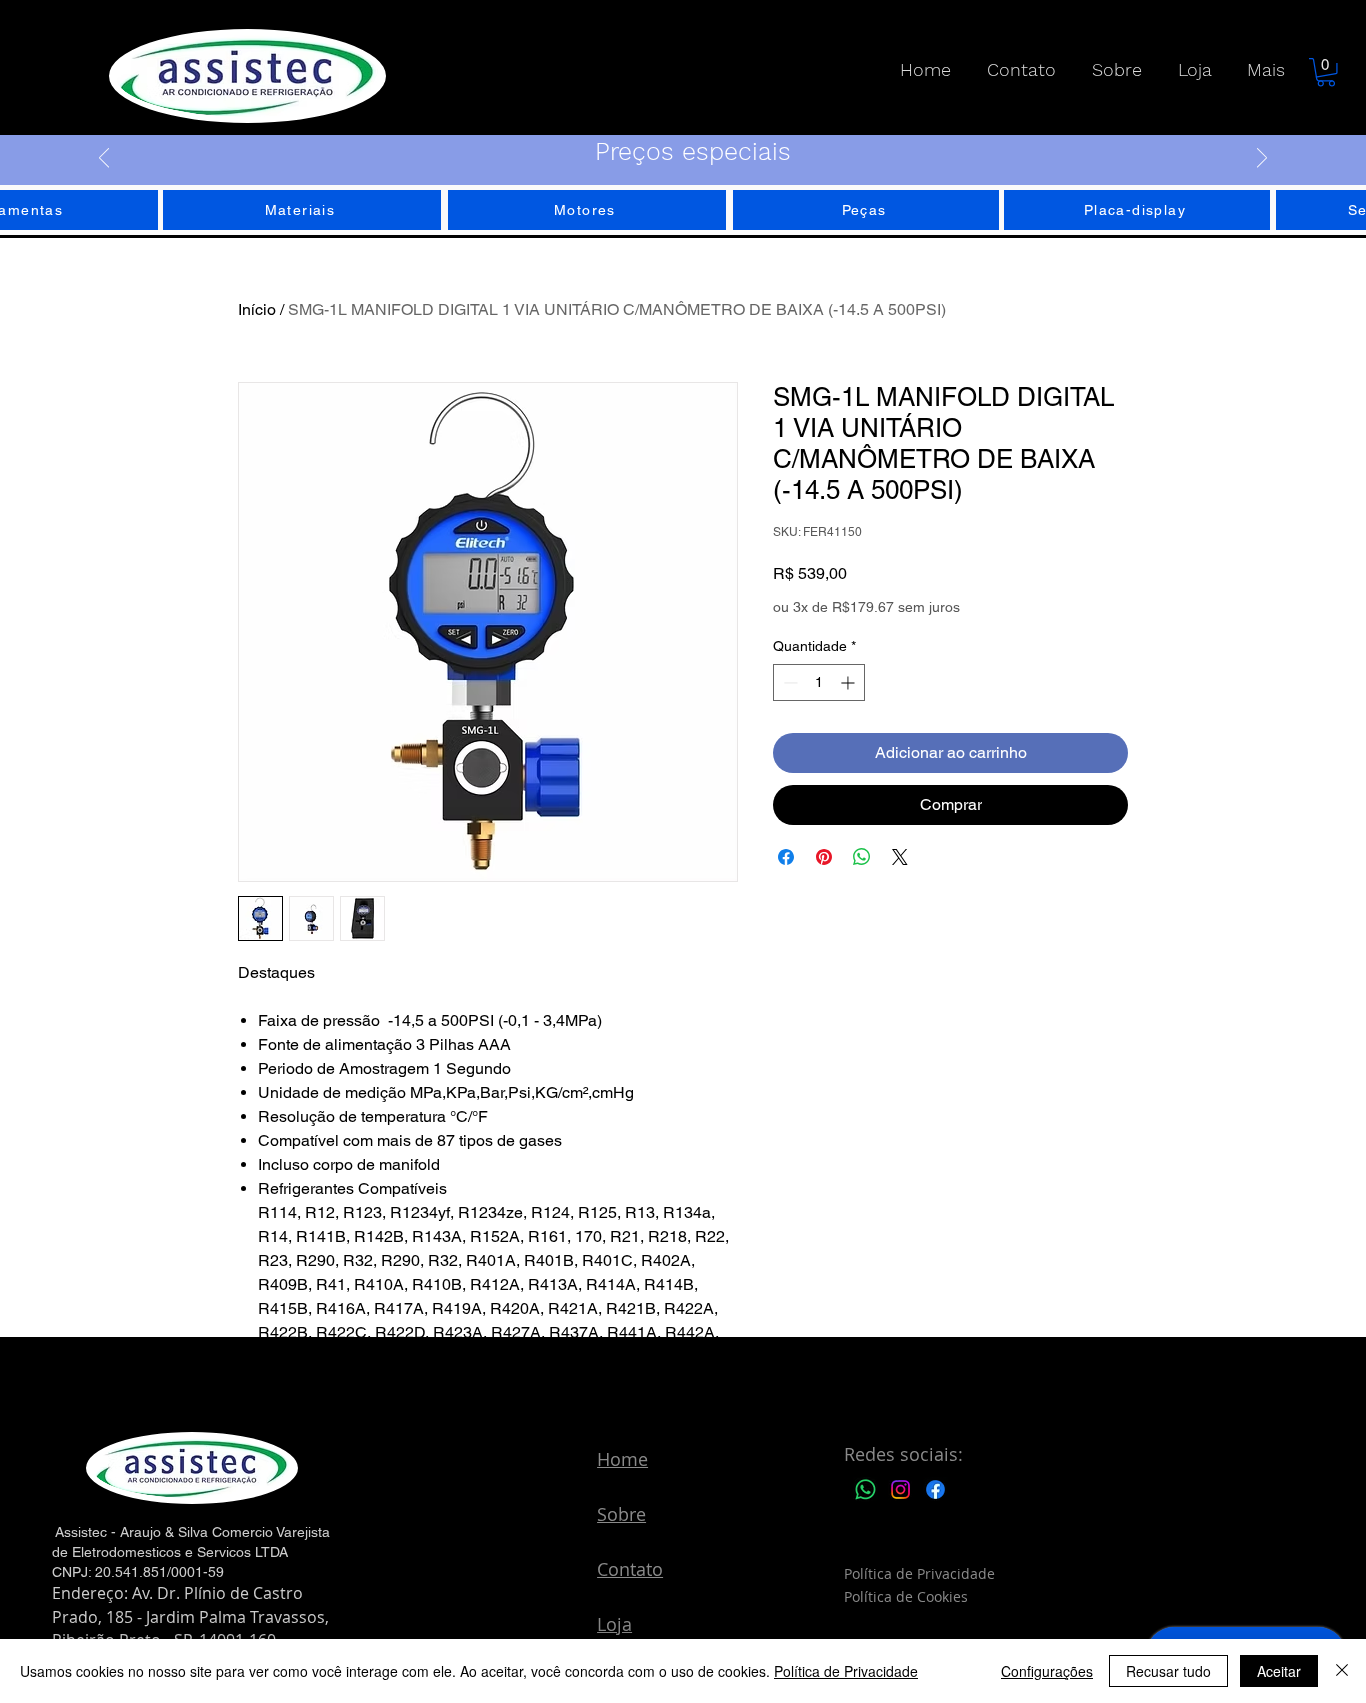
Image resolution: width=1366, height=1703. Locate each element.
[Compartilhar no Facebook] (786, 857)
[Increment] (849, 682)
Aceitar (1279, 1671)
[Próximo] (1262, 159)
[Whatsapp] (865, 1489)
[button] (1326, 72)
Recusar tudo (1168, 1671)
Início (257, 309)
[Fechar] (1342, 1671)
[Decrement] (788, 682)
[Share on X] (900, 857)
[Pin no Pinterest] (824, 857)
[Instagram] (900, 1489)
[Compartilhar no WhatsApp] (862, 857)
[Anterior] (104, 159)
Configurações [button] (1047, 1671)
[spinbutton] (819, 682)
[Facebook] (935, 1489)
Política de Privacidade (846, 1671)
